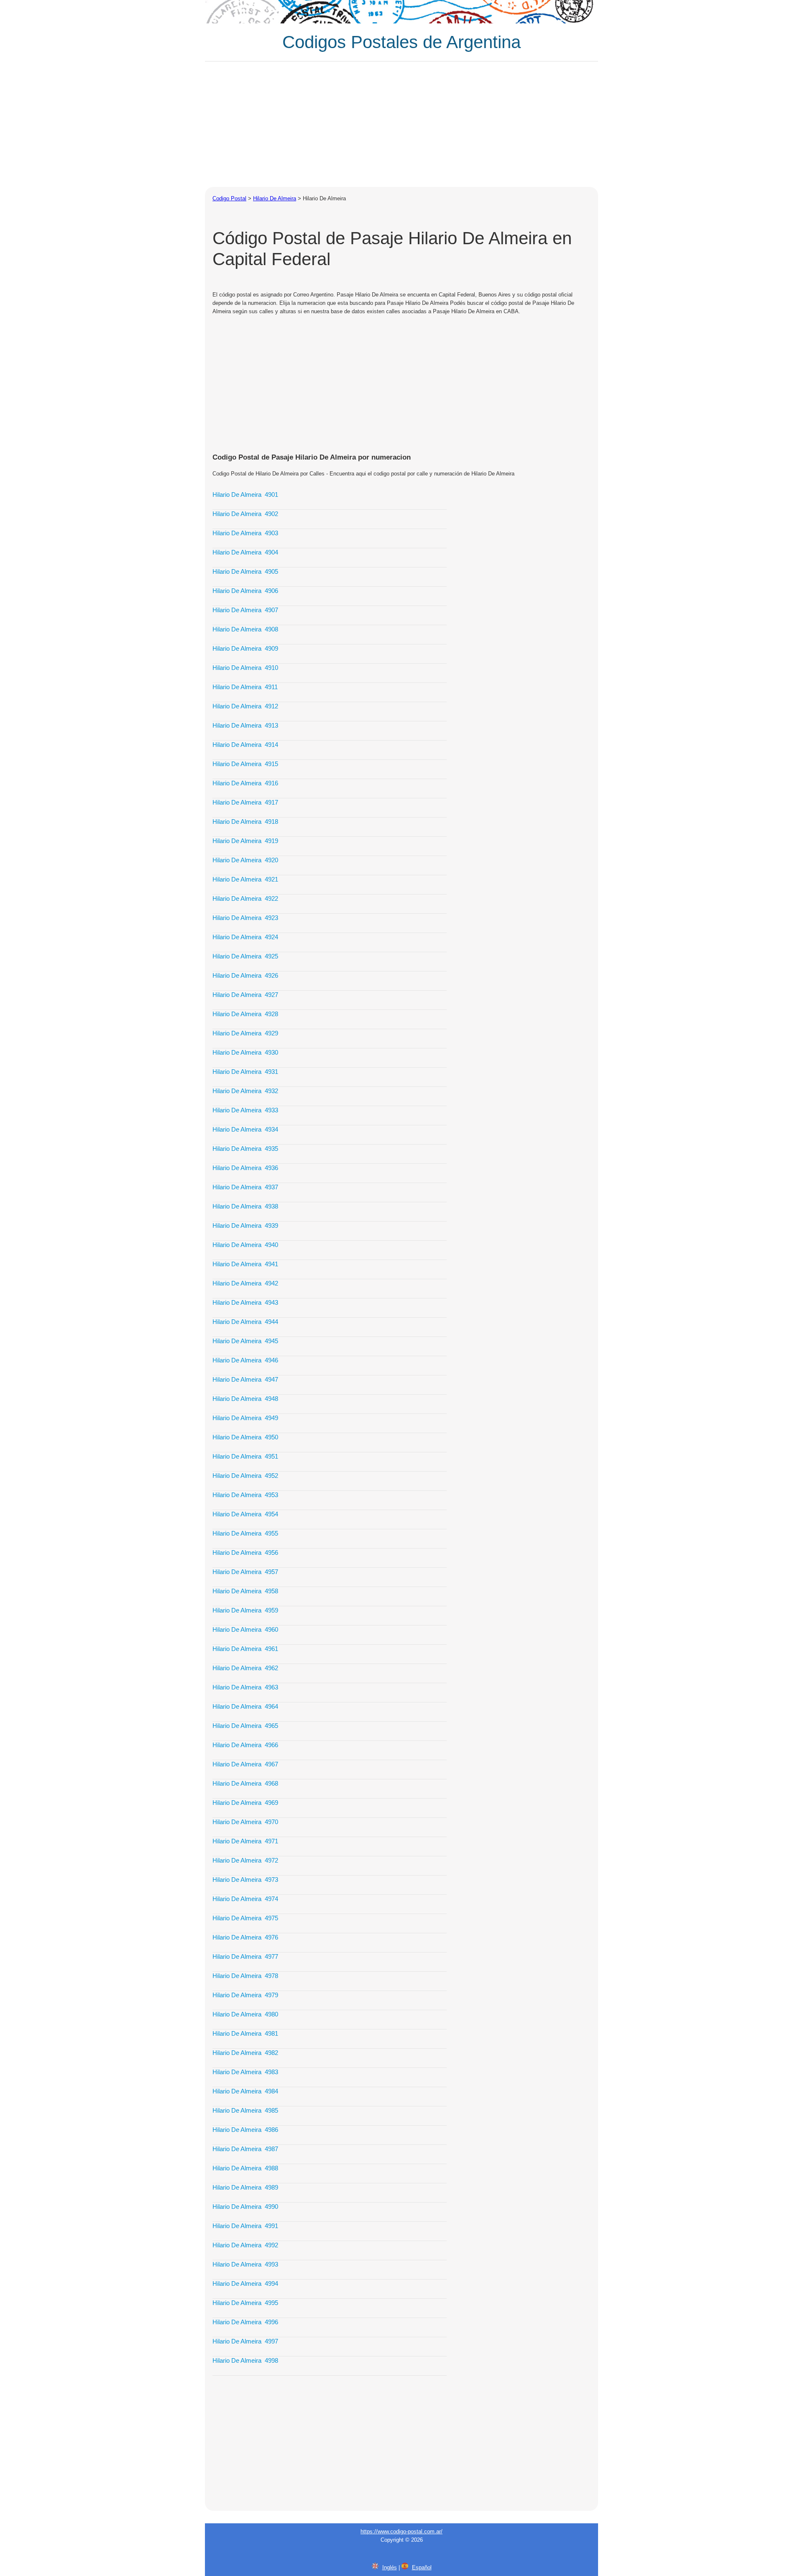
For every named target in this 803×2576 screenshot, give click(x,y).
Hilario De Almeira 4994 (245, 2283)
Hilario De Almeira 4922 (245, 898)
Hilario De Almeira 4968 (245, 1783)
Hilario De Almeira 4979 (245, 1995)
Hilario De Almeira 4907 (245, 610)
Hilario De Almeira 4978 (245, 1976)
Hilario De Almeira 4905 (245, 571)
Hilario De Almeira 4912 (245, 706)
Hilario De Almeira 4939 (245, 1225)
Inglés (390, 2567)
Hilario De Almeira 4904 (245, 552)
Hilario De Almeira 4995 (245, 2303)
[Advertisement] (401, 124)
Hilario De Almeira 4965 (245, 1726)
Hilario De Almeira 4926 (245, 975)
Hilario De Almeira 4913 (245, 725)
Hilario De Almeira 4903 (245, 533)
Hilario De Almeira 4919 (245, 841)
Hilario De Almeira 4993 (245, 2264)
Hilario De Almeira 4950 (245, 1437)
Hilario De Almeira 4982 (245, 2053)
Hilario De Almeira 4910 (245, 668)
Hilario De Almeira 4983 (245, 2072)
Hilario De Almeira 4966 (245, 1745)
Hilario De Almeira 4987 (245, 2149)
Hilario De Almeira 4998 (245, 2360)
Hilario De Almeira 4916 (245, 783)
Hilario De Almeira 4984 (245, 2091)
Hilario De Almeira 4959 (245, 1610)
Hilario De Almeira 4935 (245, 1149)
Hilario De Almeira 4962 (245, 1668)
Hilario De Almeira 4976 (245, 1937)
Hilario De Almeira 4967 (245, 1764)
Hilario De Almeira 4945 (245, 1341)
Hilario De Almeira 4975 (245, 1918)
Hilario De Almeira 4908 (245, 629)
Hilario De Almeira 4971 (245, 1841)
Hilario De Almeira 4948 (245, 1399)
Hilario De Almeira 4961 (245, 1649)
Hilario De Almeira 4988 (245, 2168)
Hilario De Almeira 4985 (245, 2110)
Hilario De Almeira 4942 (245, 1283)
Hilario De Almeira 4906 (245, 591)
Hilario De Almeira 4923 (245, 918)
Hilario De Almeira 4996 (245, 2322)
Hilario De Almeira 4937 (245, 1187)
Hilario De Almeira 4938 (245, 1206)
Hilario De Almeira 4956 (245, 1552)
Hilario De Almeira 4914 (245, 745)
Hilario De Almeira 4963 (245, 1687)
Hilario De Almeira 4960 (245, 1629)
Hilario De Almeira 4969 (245, 1803)
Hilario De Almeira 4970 (245, 1822)
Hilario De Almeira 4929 (245, 1033)
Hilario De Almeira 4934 (245, 1129)
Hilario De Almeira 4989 (245, 2187)
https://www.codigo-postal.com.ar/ (401, 2531)
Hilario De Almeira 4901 (245, 494)
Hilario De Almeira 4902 (245, 514)
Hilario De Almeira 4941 (245, 1264)
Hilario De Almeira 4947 (245, 1379)
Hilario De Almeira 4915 (245, 764)
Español (422, 2567)
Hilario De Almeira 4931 (245, 1072)
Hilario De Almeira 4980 (245, 2014)
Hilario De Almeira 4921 (245, 879)
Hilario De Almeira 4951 (245, 1456)
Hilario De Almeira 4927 (245, 995)
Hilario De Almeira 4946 (245, 1360)
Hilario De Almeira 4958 (245, 1591)
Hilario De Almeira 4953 (245, 1495)
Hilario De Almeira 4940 (245, 1245)
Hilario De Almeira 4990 (245, 2207)
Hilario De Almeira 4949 (245, 1418)
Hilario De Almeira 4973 (245, 1880)
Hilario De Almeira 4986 (245, 2130)
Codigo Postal (229, 198)
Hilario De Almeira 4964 (245, 1706)
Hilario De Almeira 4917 (245, 802)
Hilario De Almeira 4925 (245, 956)
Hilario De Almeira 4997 (245, 2341)
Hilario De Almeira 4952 (245, 1476)
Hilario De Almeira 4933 (245, 1110)
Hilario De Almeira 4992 (245, 2245)
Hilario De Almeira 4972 (245, 1860)
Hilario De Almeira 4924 (245, 937)
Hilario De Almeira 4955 (245, 1533)
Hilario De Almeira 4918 (245, 822)
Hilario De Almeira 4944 (245, 1322)
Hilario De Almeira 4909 (245, 648)
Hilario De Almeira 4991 (245, 2226)
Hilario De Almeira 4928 (245, 1014)
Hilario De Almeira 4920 (245, 860)
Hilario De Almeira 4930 (245, 1052)
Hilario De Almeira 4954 (245, 1514)
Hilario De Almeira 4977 (245, 1956)
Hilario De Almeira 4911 (245, 687)
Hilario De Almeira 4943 (245, 1302)
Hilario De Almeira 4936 (245, 1168)
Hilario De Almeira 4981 (245, 2033)
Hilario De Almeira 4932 (245, 1091)
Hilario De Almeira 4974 (245, 1899)
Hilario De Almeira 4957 (245, 1572)
